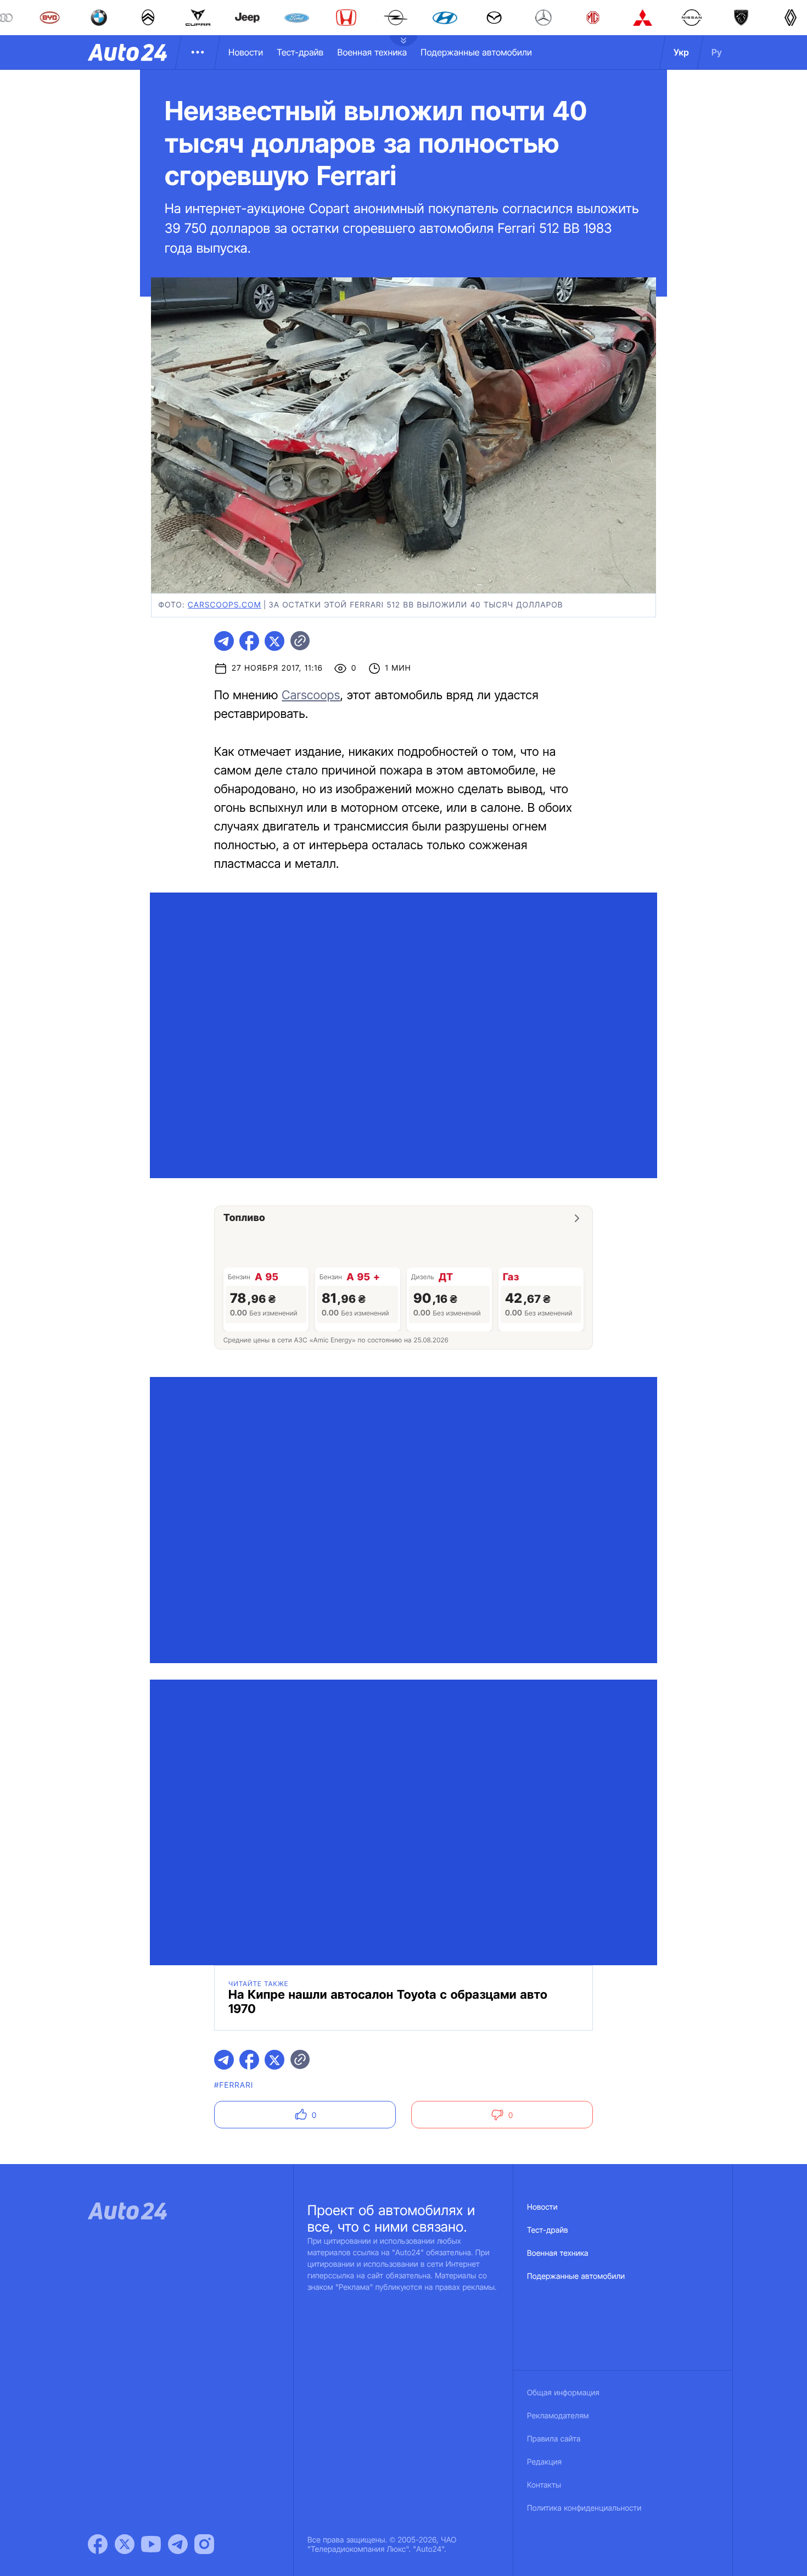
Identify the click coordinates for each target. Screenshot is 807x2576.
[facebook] (249, 641)
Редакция (544, 2462)
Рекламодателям (558, 2416)
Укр (681, 52)
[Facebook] (98, 2544)
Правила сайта (554, 2439)
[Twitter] (125, 2544)
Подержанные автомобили (476, 52)
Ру (717, 52)
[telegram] (224, 641)
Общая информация (563, 2393)
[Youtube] (151, 2544)
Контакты (544, 2485)
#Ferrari (234, 2085)
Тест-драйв (300, 52)
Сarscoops (311, 695)
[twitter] (274, 641)
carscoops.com (225, 605)
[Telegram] (178, 2544)
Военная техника (372, 52)
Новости (246, 52)
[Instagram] (204, 2544)
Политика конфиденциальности (584, 2508)
